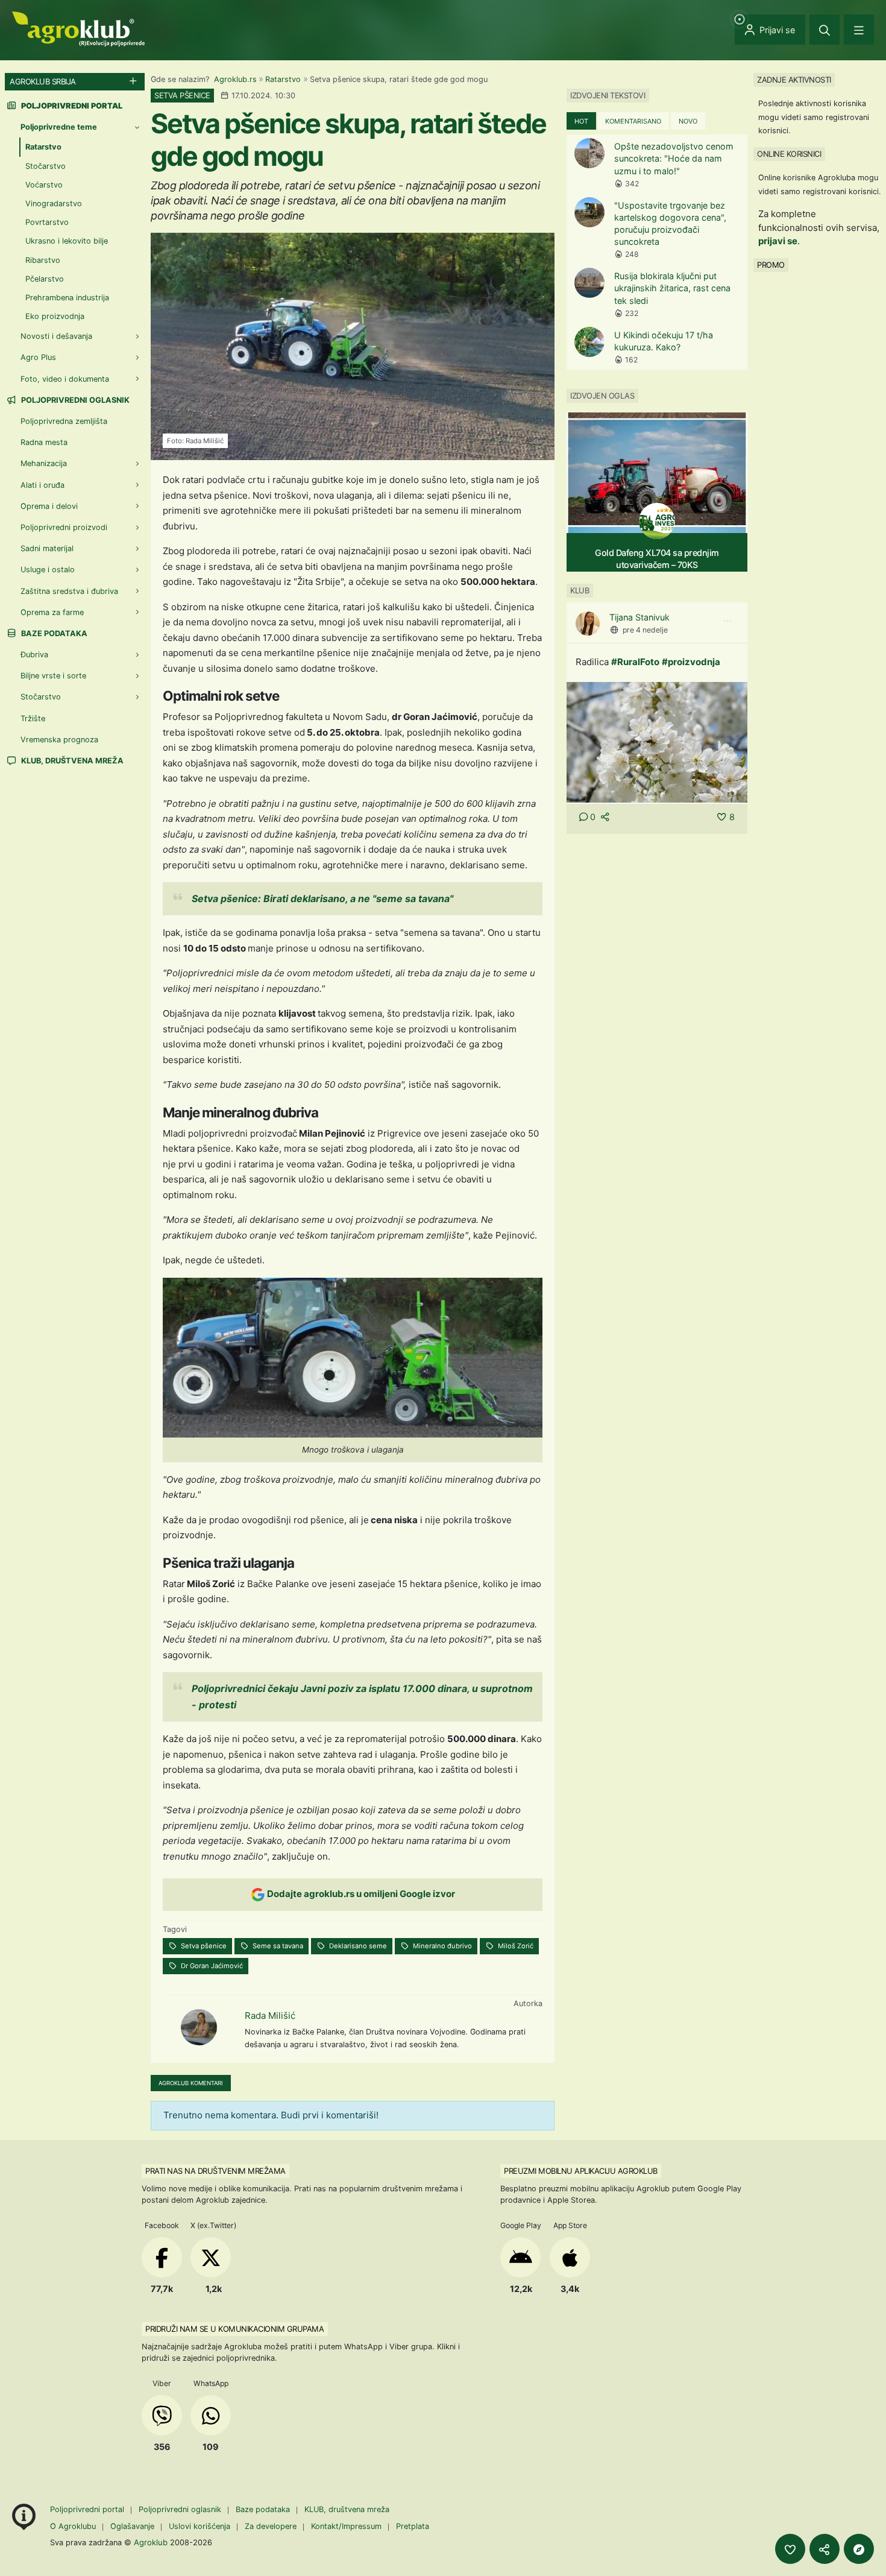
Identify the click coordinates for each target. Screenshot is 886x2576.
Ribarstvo (43, 260)
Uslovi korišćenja (200, 2526)
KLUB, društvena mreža (71, 761)
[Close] (825, 30)
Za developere (271, 2526)
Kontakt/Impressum (346, 2526)
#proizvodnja (691, 662)
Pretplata (413, 2526)
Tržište (33, 718)
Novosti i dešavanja (56, 336)
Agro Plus (38, 357)
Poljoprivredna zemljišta (64, 421)
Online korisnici (789, 154)
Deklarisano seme (357, 1946)
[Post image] (657, 741)
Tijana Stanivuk (639, 617)
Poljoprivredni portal (88, 2509)
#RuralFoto (635, 662)
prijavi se (778, 241)
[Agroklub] (78, 28)
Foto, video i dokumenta (65, 379)
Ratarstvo (283, 79)
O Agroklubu (73, 2526)
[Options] (727, 621)
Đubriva (34, 655)
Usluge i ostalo (48, 570)
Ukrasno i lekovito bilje (67, 241)
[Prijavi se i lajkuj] (790, 2549)
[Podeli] (825, 2549)
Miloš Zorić (515, 1946)
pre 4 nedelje (645, 630)
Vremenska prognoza (59, 740)
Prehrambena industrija (67, 298)
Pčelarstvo (45, 279)
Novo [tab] (688, 121)
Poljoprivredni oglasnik (74, 400)
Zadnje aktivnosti (794, 80)
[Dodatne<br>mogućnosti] (859, 2549)
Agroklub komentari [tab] (191, 2083)
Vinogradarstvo (54, 204)
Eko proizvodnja (55, 316)
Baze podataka (53, 633)
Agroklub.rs (235, 79)
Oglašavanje (132, 2526)
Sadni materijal (47, 548)
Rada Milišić (270, 2016)
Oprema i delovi (49, 506)
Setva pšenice (203, 1946)
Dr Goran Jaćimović (211, 1966)
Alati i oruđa (42, 485)
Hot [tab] (581, 121)
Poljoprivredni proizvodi (64, 527)
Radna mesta (44, 442)
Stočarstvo (46, 166)
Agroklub (151, 2542)
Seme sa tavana (277, 1946)
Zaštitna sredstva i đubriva (69, 591)
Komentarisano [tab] (633, 121)
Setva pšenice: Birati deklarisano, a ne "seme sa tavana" (322, 898)
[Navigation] (859, 30)
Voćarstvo (44, 185)
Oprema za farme (52, 612)
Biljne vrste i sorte (53, 676)
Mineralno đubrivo (441, 1946)
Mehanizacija (44, 463)
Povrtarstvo (47, 222)
